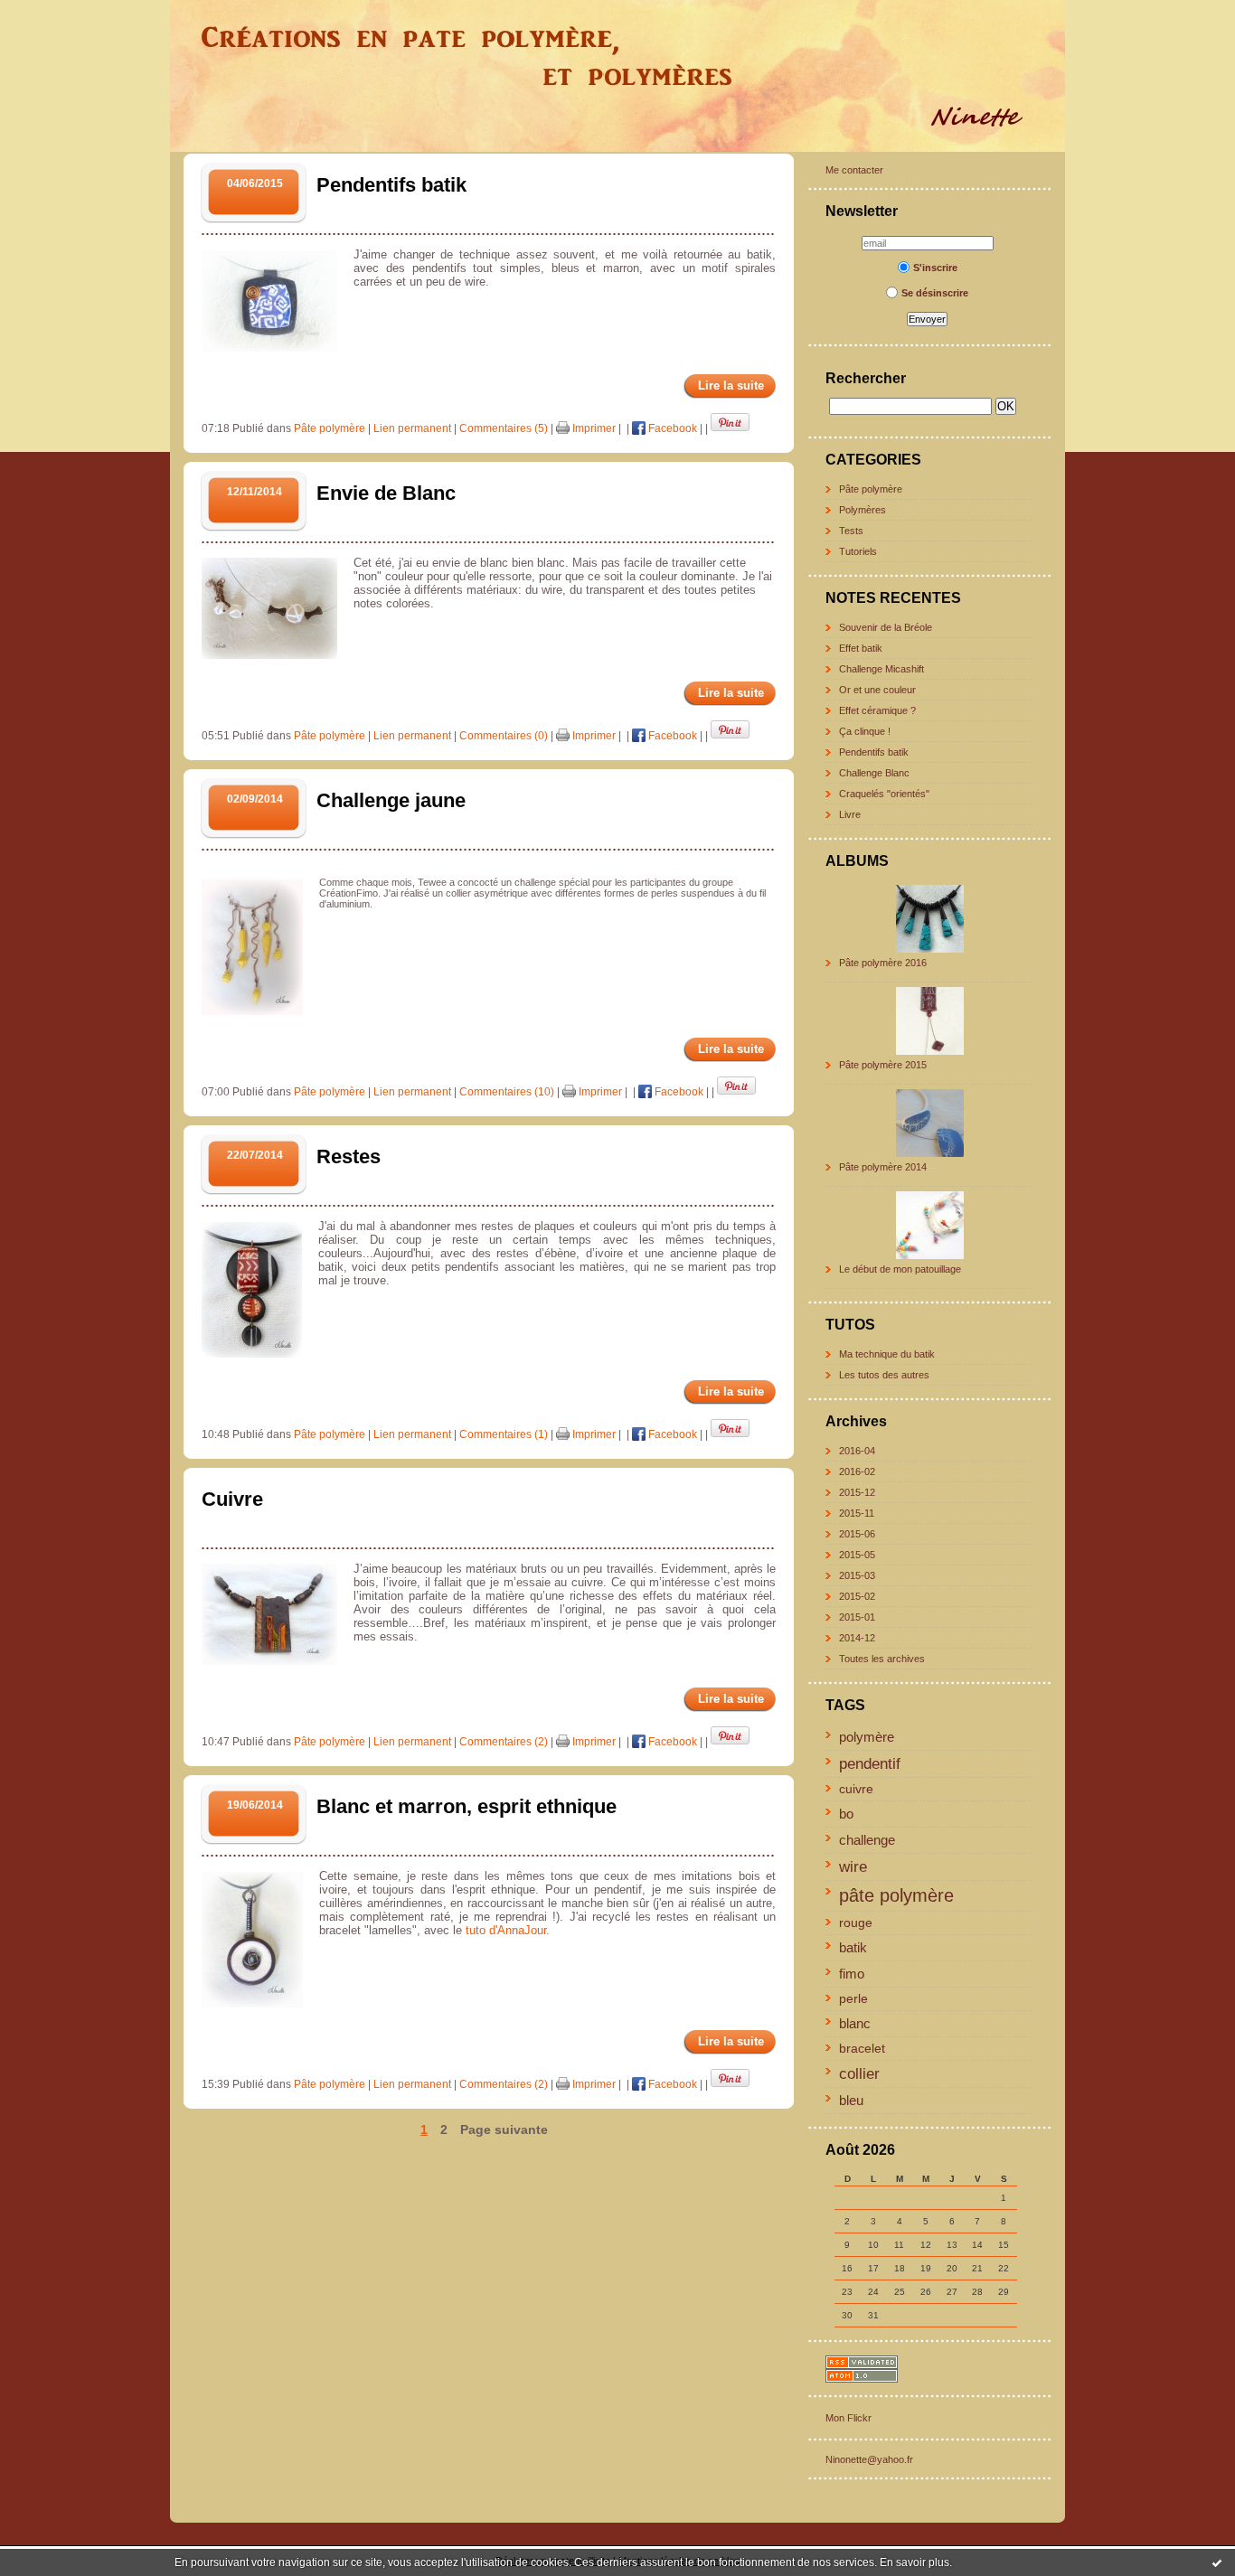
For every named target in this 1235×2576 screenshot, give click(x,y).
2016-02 (857, 1471)
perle (853, 1999)
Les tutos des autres (884, 1375)
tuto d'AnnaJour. (509, 1930)
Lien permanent (412, 428)
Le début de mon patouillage (900, 1269)
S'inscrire (935, 268)
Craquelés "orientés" (884, 794)
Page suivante (504, 2129)
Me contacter (854, 170)
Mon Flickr (848, 2418)
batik (853, 1947)
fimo (852, 1974)
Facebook (671, 428)
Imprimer (593, 428)
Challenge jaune (391, 800)
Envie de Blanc (386, 493)
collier (859, 2073)
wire (853, 1866)
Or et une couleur (877, 690)
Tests (851, 531)
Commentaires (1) (504, 1434)
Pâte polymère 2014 (883, 1167)
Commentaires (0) (504, 736)
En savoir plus (914, 2562)
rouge (856, 1923)
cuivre (856, 1789)
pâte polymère (896, 1895)
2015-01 (857, 1617)
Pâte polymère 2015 (883, 1065)
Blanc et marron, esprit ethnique (467, 1806)
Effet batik (861, 648)
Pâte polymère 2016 (883, 963)
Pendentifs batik (874, 752)
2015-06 (857, 1534)
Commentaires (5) (504, 428)
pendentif (870, 1763)
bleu (851, 2100)
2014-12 (857, 1638)
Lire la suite (731, 385)
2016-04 (857, 1451)
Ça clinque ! (865, 731)
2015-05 (857, 1555)
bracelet (862, 2049)
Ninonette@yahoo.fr (869, 2459)
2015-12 (857, 1492)
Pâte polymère (871, 489)
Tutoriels (858, 551)
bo (846, 1814)
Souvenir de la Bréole (886, 627)
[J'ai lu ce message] (1217, 2562)
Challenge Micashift (881, 669)
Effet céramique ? (877, 710)
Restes (349, 1156)
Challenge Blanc (874, 773)
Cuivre (232, 1499)
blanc (855, 2023)
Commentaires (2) (504, 1742)
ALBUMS (857, 861)
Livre (850, 814)
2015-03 (857, 1575)
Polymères (863, 510)
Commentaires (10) (507, 1092)
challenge (867, 1840)
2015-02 (857, 1596)
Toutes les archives (882, 1659)
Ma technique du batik (887, 1354)
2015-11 (857, 1513)
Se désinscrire (935, 293)
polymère (867, 1737)
